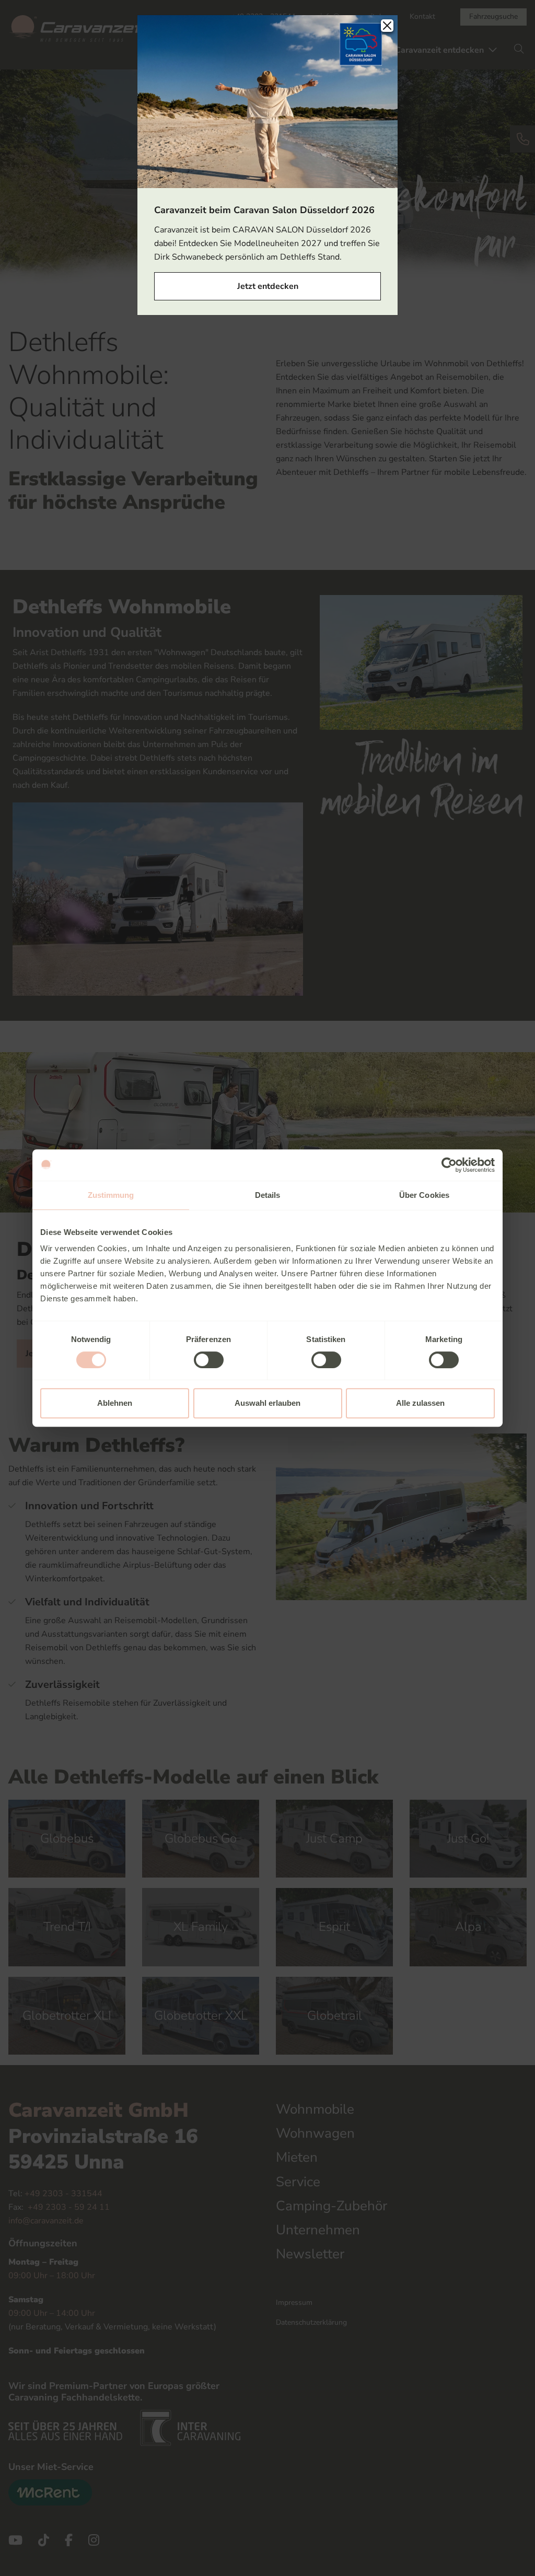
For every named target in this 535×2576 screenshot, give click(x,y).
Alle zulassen (420, 1403)
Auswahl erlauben (267, 1403)
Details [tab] (268, 1195)
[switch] (209, 1360)
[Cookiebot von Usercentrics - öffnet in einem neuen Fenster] (449, 1165)
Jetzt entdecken (268, 286)
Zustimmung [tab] (111, 1195)
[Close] (387, 26)
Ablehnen (115, 1403)
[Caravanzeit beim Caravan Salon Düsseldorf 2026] (267, 101)
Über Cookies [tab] (424, 1195)
